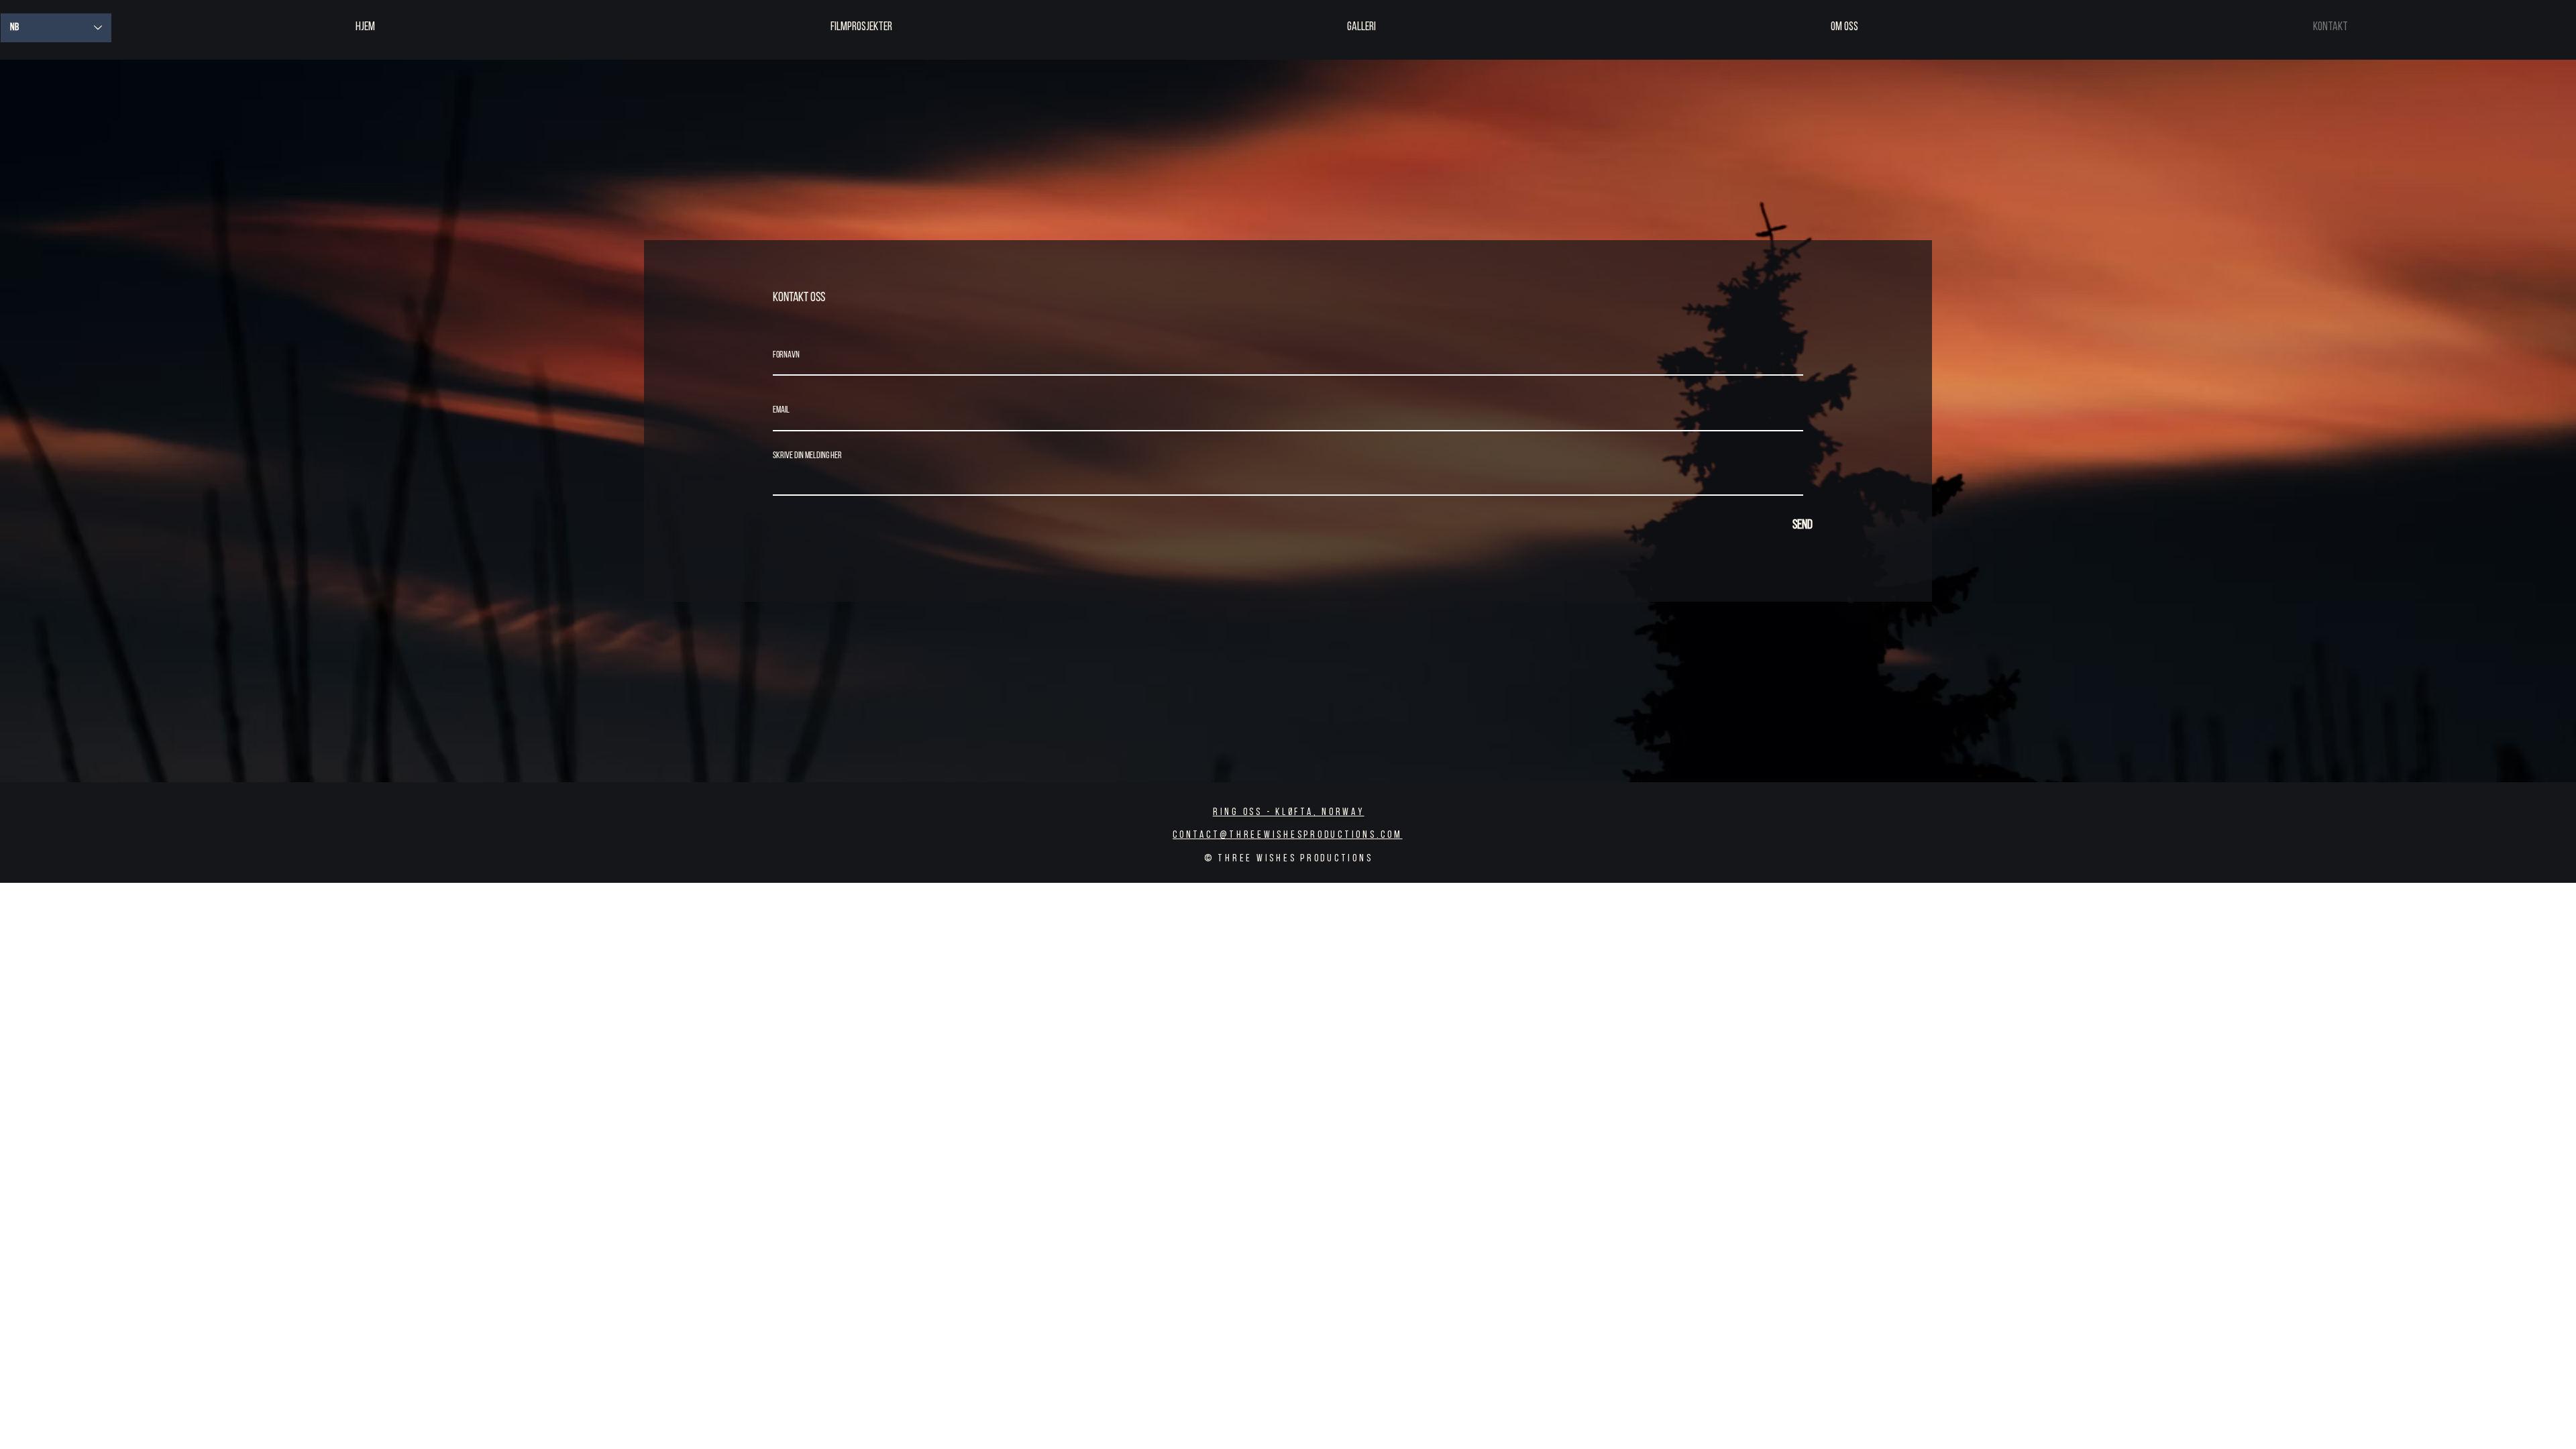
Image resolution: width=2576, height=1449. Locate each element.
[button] (861, 28)
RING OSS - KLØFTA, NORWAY (1289, 813)
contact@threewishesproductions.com (1288, 836)
